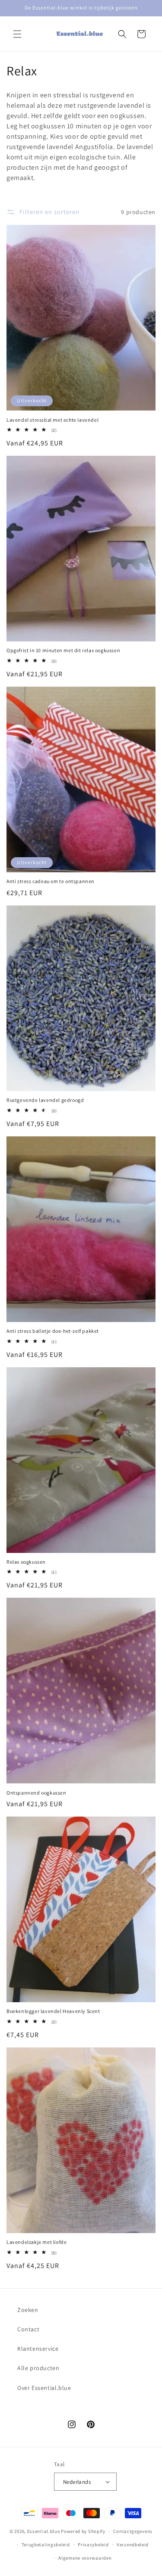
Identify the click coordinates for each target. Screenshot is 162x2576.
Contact (28, 2329)
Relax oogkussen (26, 1562)
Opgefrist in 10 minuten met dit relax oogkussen (63, 650)
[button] (17, 34)
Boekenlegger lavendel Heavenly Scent (53, 2011)
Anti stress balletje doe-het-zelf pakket (53, 1331)
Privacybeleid (93, 2545)
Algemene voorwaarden (85, 2558)
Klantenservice (38, 2349)
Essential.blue (44, 2531)
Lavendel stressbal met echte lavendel (52, 420)
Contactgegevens (133, 2531)
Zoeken (28, 2310)
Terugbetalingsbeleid (46, 2545)
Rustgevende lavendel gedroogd (45, 1100)
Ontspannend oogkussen (37, 1793)
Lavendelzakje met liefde (37, 2242)
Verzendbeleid (133, 2545)
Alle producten (38, 2368)
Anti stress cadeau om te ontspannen (51, 881)
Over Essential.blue (44, 2388)
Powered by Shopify (83, 2531)
